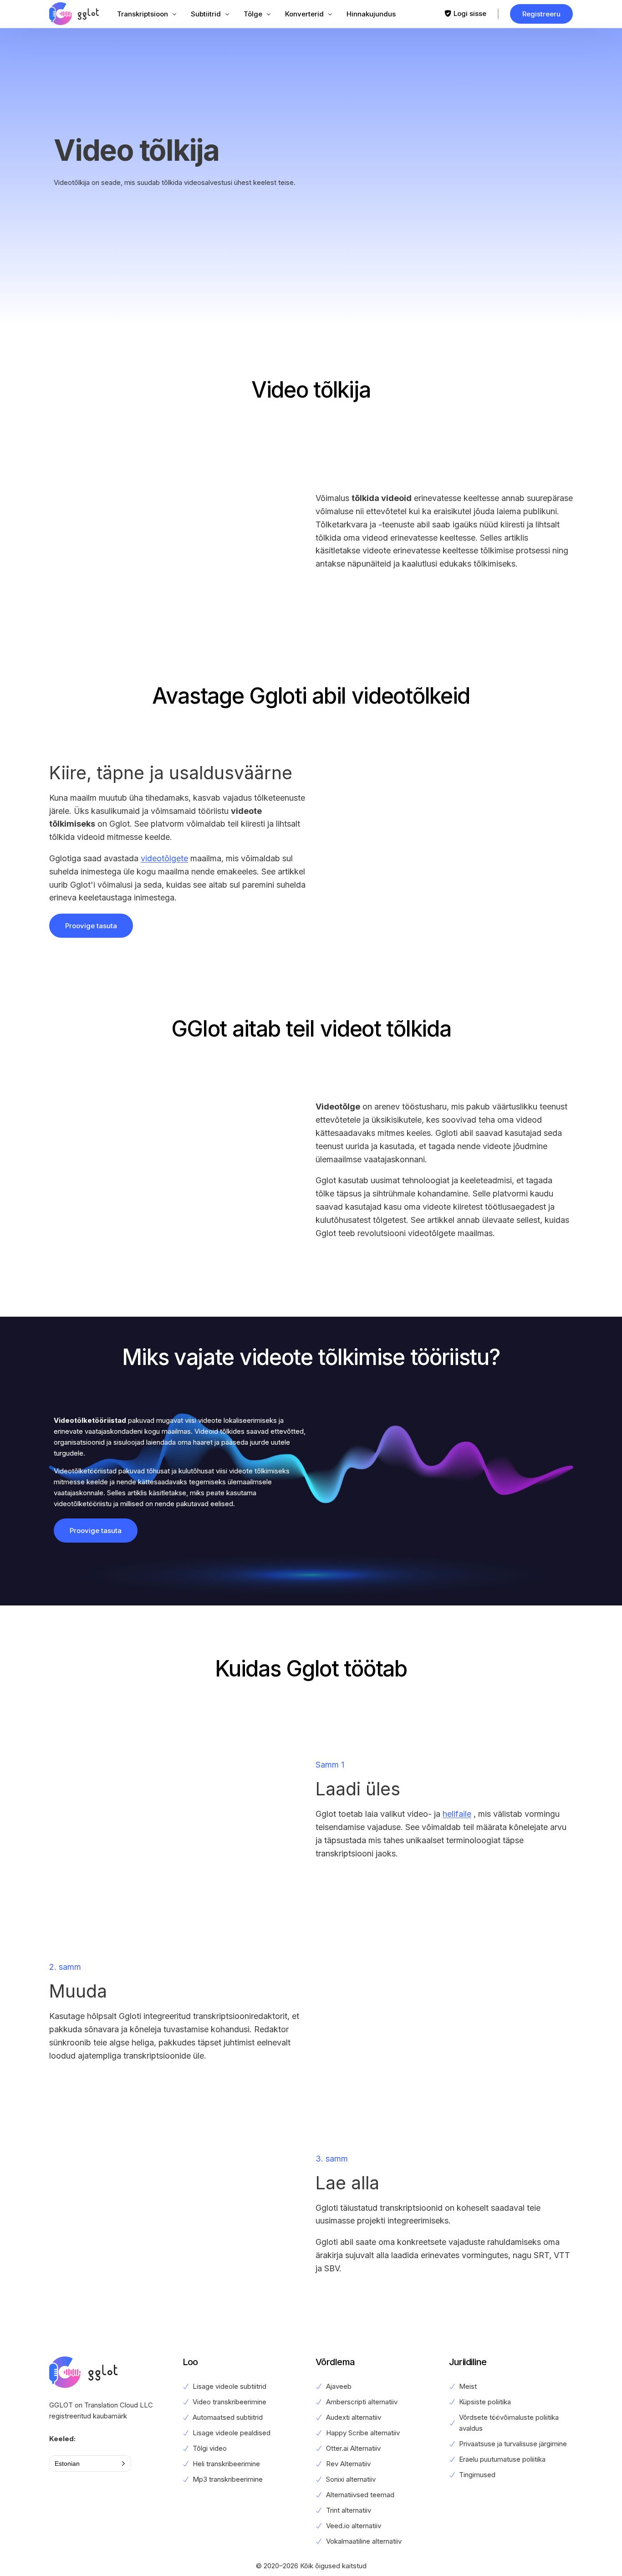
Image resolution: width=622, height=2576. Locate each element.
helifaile (457, 1814)
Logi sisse (470, 13)
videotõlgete (164, 858)
